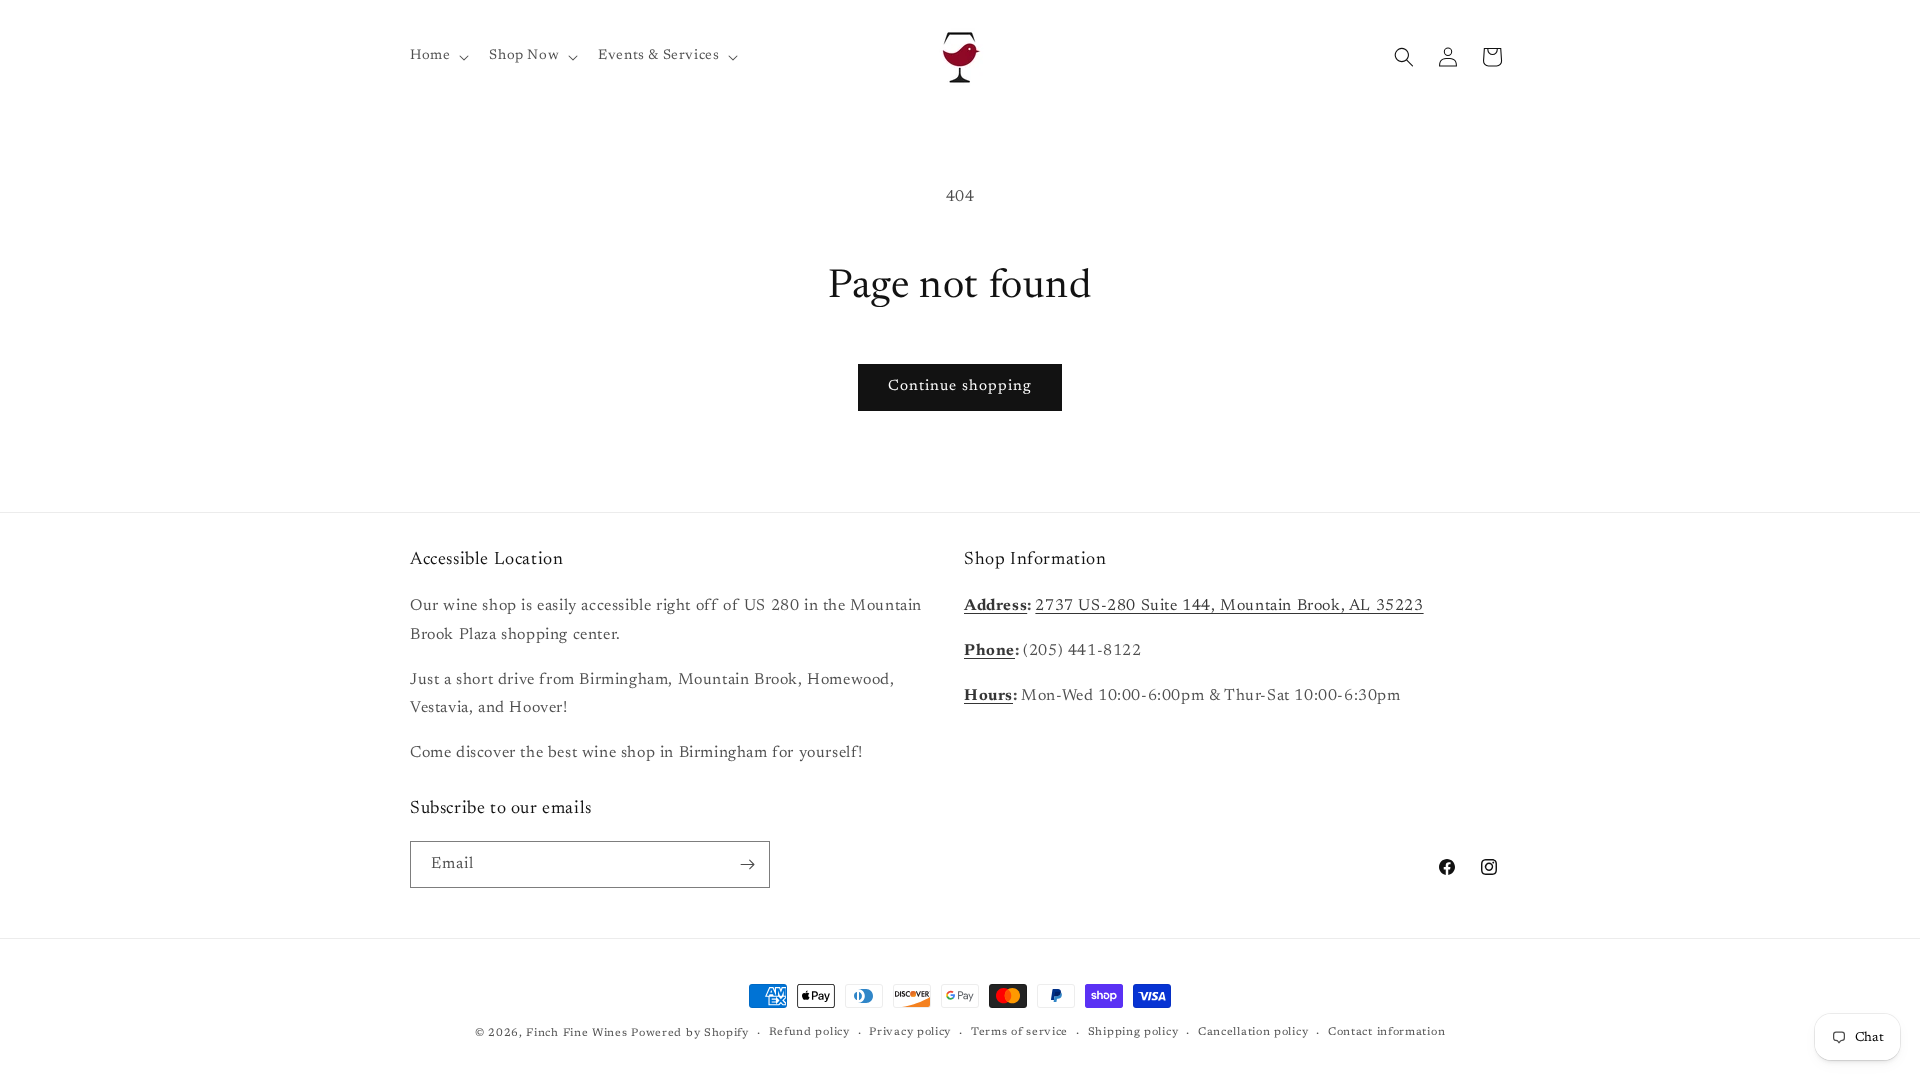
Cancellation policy (1253, 1032)
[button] (437, 56)
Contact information (1386, 1032)
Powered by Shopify (690, 1033)
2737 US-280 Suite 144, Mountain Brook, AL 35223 (1229, 606)
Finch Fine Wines (576, 1033)
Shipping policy (1133, 1032)
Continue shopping (960, 386)
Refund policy (809, 1032)
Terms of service (1019, 1032)
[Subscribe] (747, 864)
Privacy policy (910, 1032)
